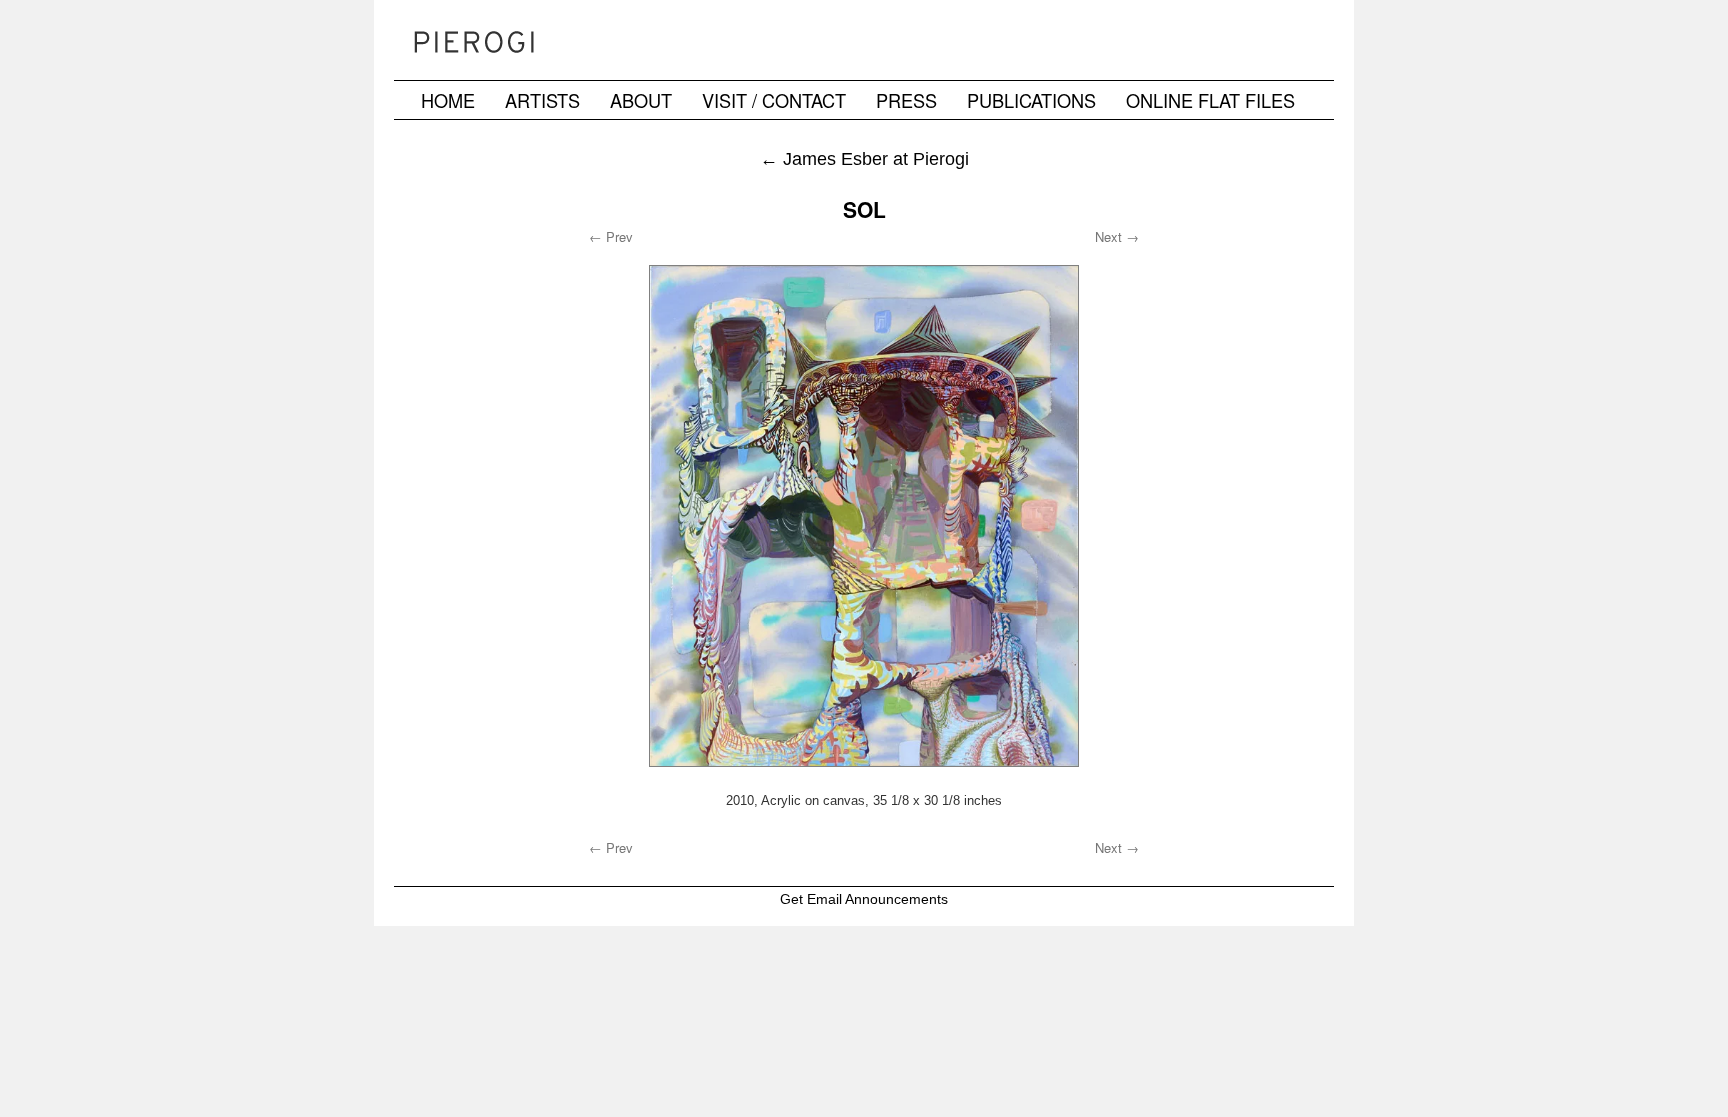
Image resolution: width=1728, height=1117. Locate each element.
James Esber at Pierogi (864, 158)
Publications (1031, 100)
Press (906, 100)
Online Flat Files (1210, 100)
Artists (542, 100)
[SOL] (864, 515)
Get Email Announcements (864, 899)
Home (448, 100)
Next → (1117, 236)
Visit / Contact (774, 100)
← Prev (611, 236)
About (641, 100)
